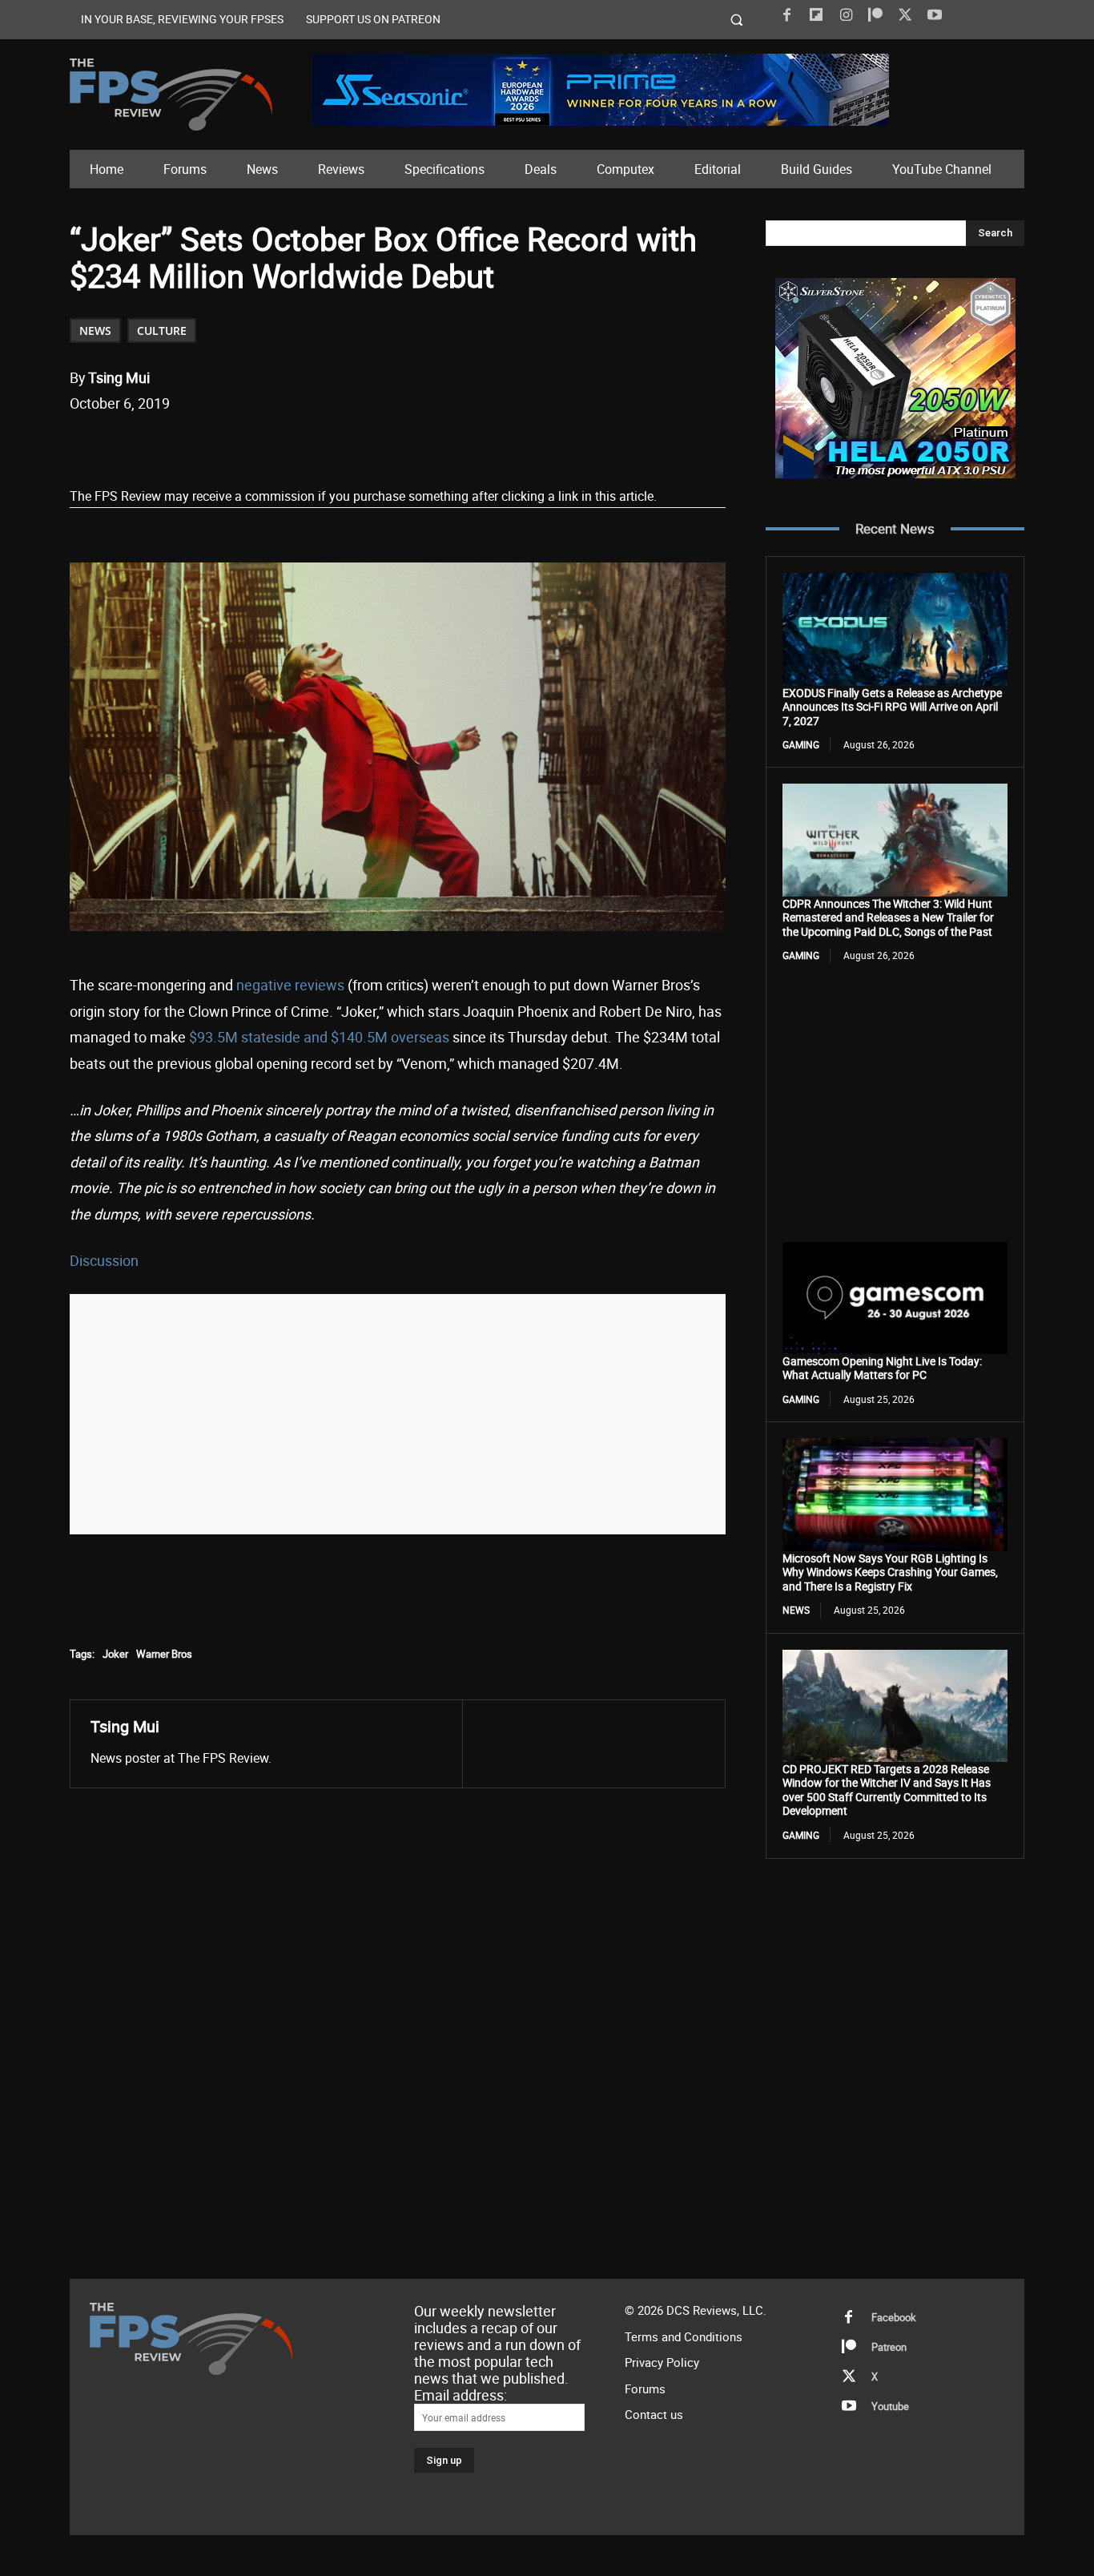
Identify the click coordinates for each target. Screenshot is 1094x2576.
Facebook (894, 2317)
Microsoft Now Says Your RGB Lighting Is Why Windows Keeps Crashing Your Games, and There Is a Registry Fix (890, 1572)
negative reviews (290, 985)
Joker (115, 1654)
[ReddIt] (256, 445)
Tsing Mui (119, 377)
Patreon (889, 2347)
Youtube (890, 2406)
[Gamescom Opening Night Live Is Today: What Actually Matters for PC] (895, 1298)
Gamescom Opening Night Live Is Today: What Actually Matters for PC (882, 1368)
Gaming (801, 744)
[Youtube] (935, 15)
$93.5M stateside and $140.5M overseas (319, 1037)
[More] (368, 445)
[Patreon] (875, 15)
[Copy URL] (330, 445)
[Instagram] (846, 15)
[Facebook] (786, 15)
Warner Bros (164, 1654)
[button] (737, 20)
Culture (162, 331)
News (95, 331)
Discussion (104, 1260)
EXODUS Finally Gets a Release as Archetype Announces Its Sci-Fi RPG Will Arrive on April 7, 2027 (892, 707)
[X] (905, 15)
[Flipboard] (816, 15)
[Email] (293, 445)
